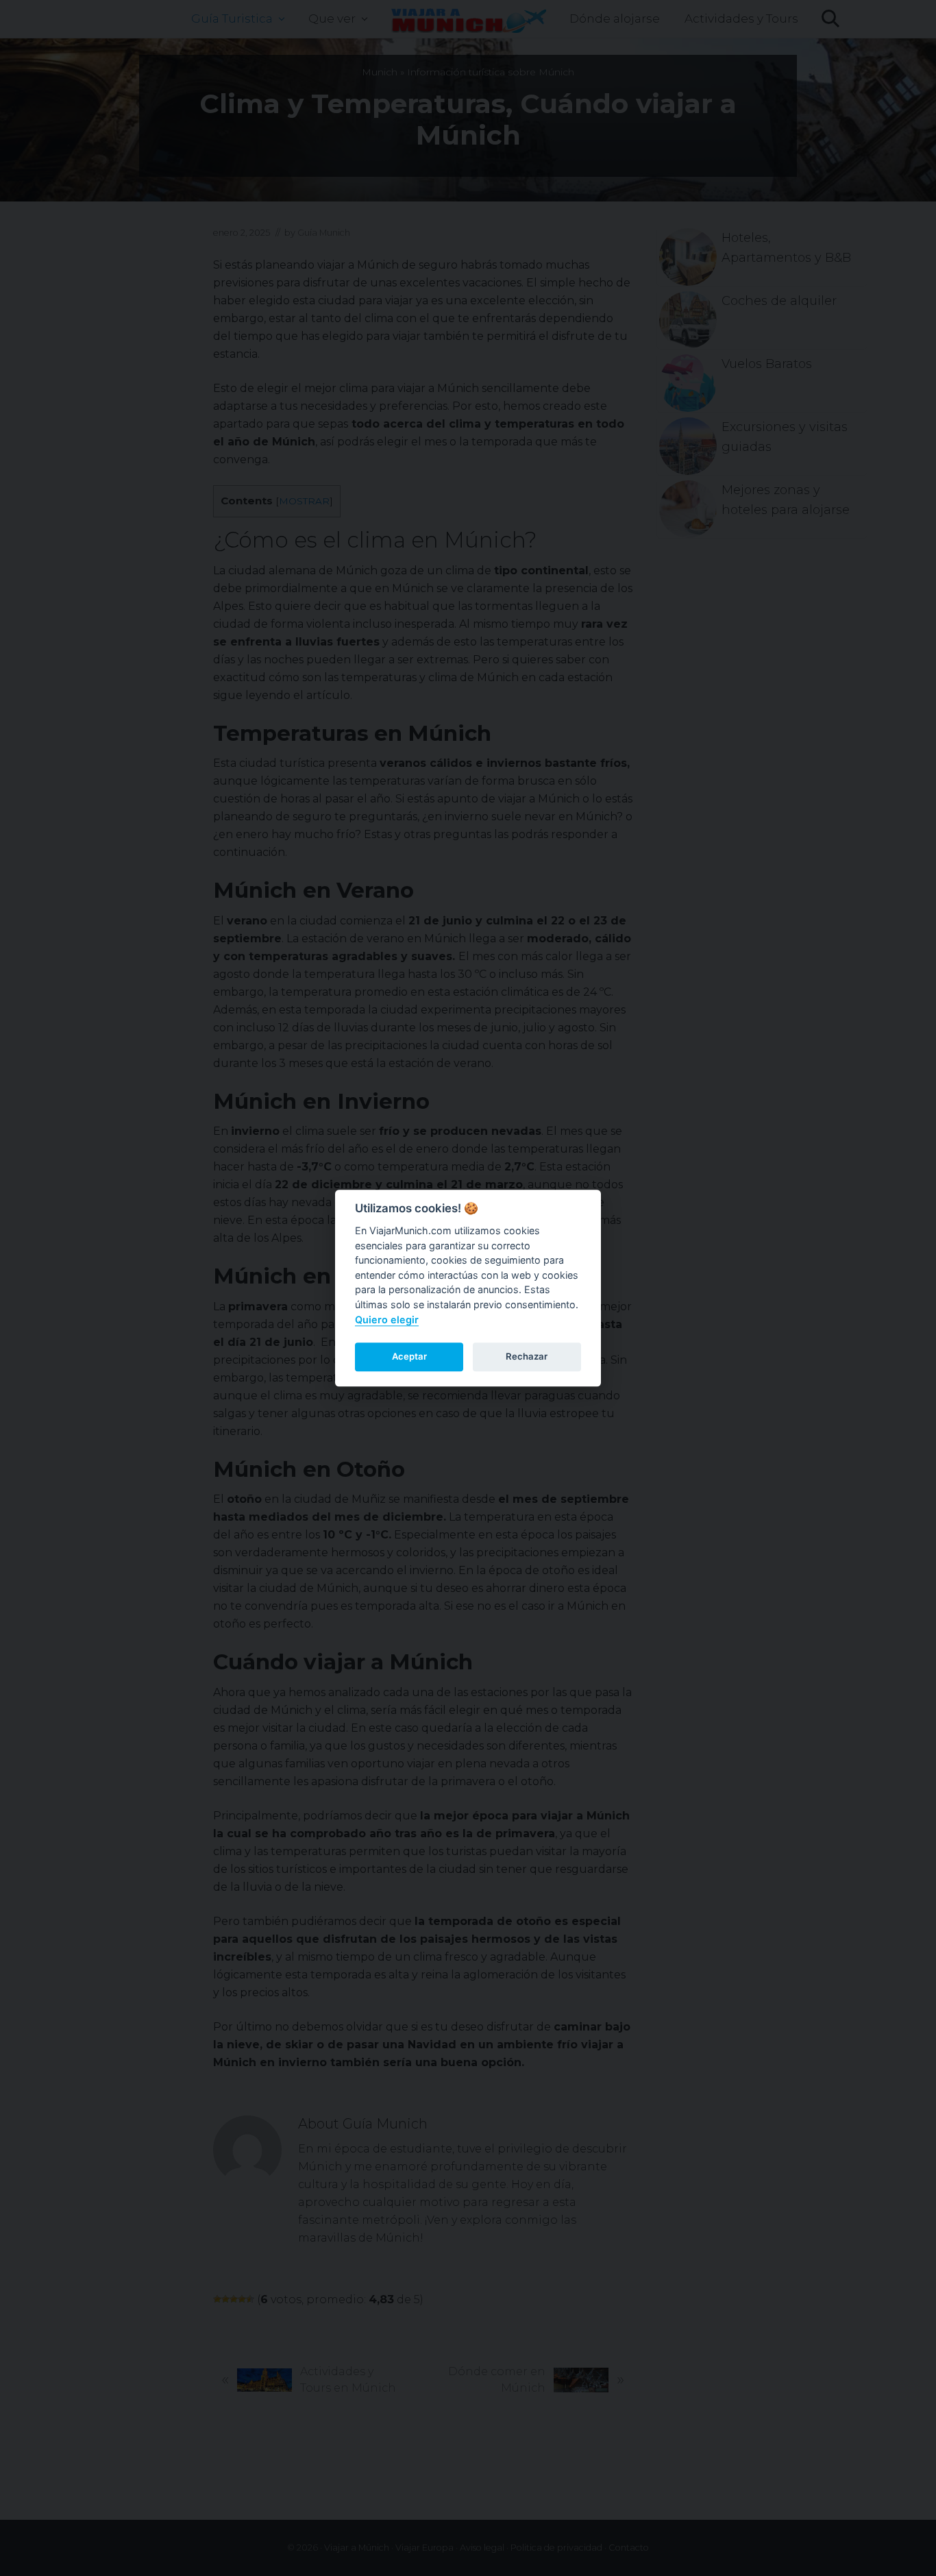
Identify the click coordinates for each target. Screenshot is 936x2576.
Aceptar (409, 1356)
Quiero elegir (387, 1320)
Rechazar (527, 1356)
